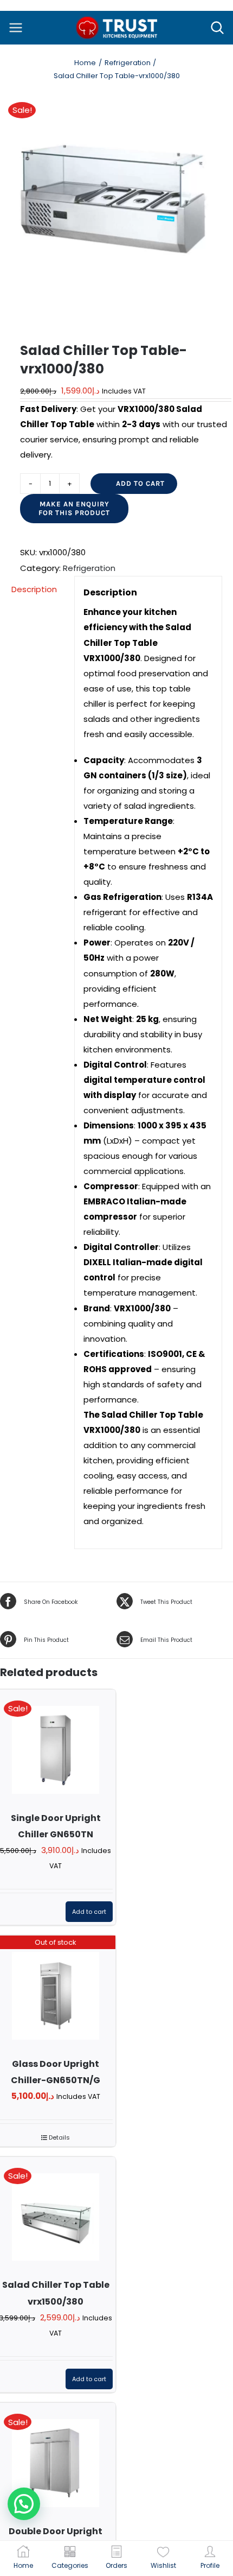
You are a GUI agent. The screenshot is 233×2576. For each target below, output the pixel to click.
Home (23, 2565)
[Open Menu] (16, 28)
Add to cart (140, 483)
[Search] (217, 28)
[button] (24, 2504)
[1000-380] (116, 208)
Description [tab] (34, 589)
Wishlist (163, 2565)
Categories (70, 2565)
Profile (210, 2565)
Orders (116, 2565)
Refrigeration (89, 568)
